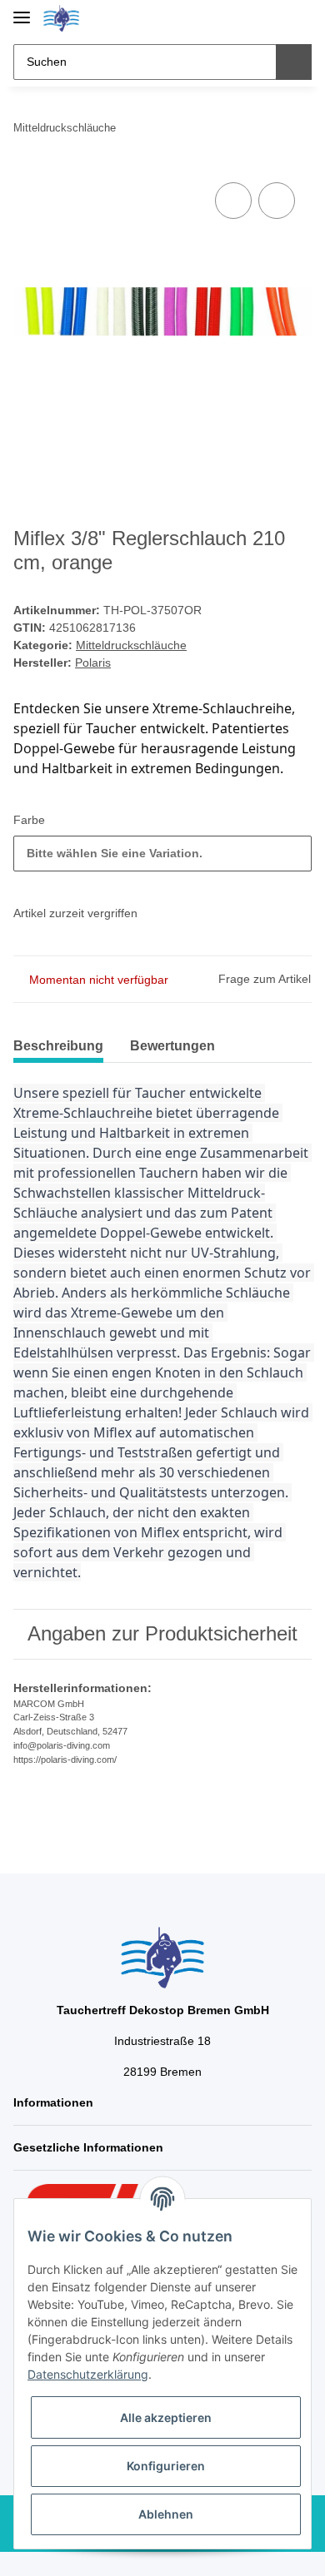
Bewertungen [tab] (172, 1046)
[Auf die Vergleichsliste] (233, 201)
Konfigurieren (166, 2466)
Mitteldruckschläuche (131, 645)
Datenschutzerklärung (88, 2374)
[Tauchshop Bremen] (61, 19)
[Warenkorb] (297, 18)
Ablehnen (166, 2514)
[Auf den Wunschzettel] (277, 201)
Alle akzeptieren (166, 2417)
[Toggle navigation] (22, 10)
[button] (246, 18)
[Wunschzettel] (271, 18)
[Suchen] (294, 62)
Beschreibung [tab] (58, 1046)
